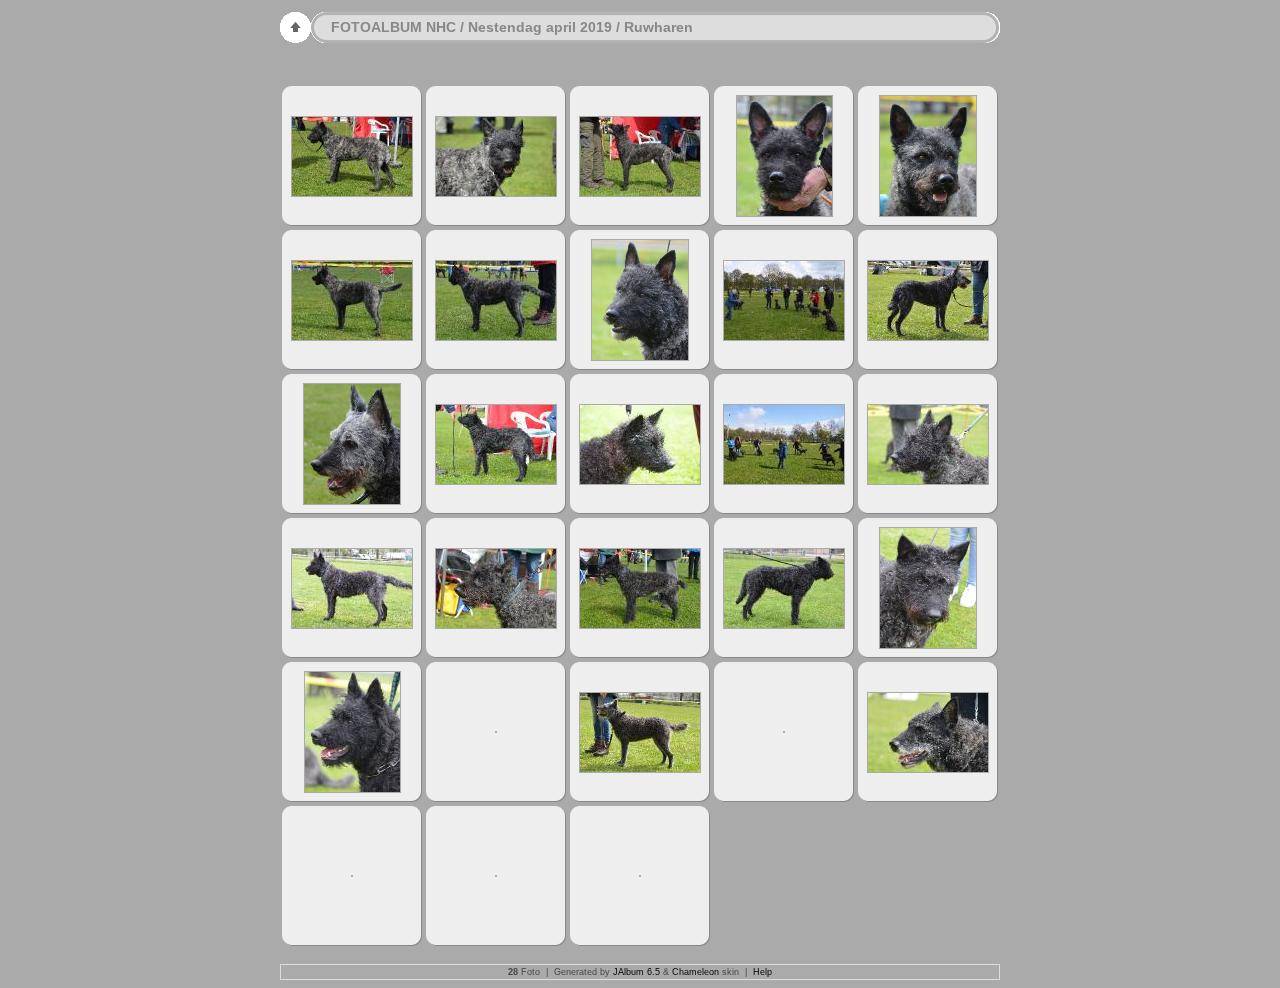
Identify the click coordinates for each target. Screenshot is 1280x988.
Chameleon (695, 972)
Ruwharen (658, 27)
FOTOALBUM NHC (393, 27)
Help (762, 972)
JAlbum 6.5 (636, 972)
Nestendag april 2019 (540, 27)
